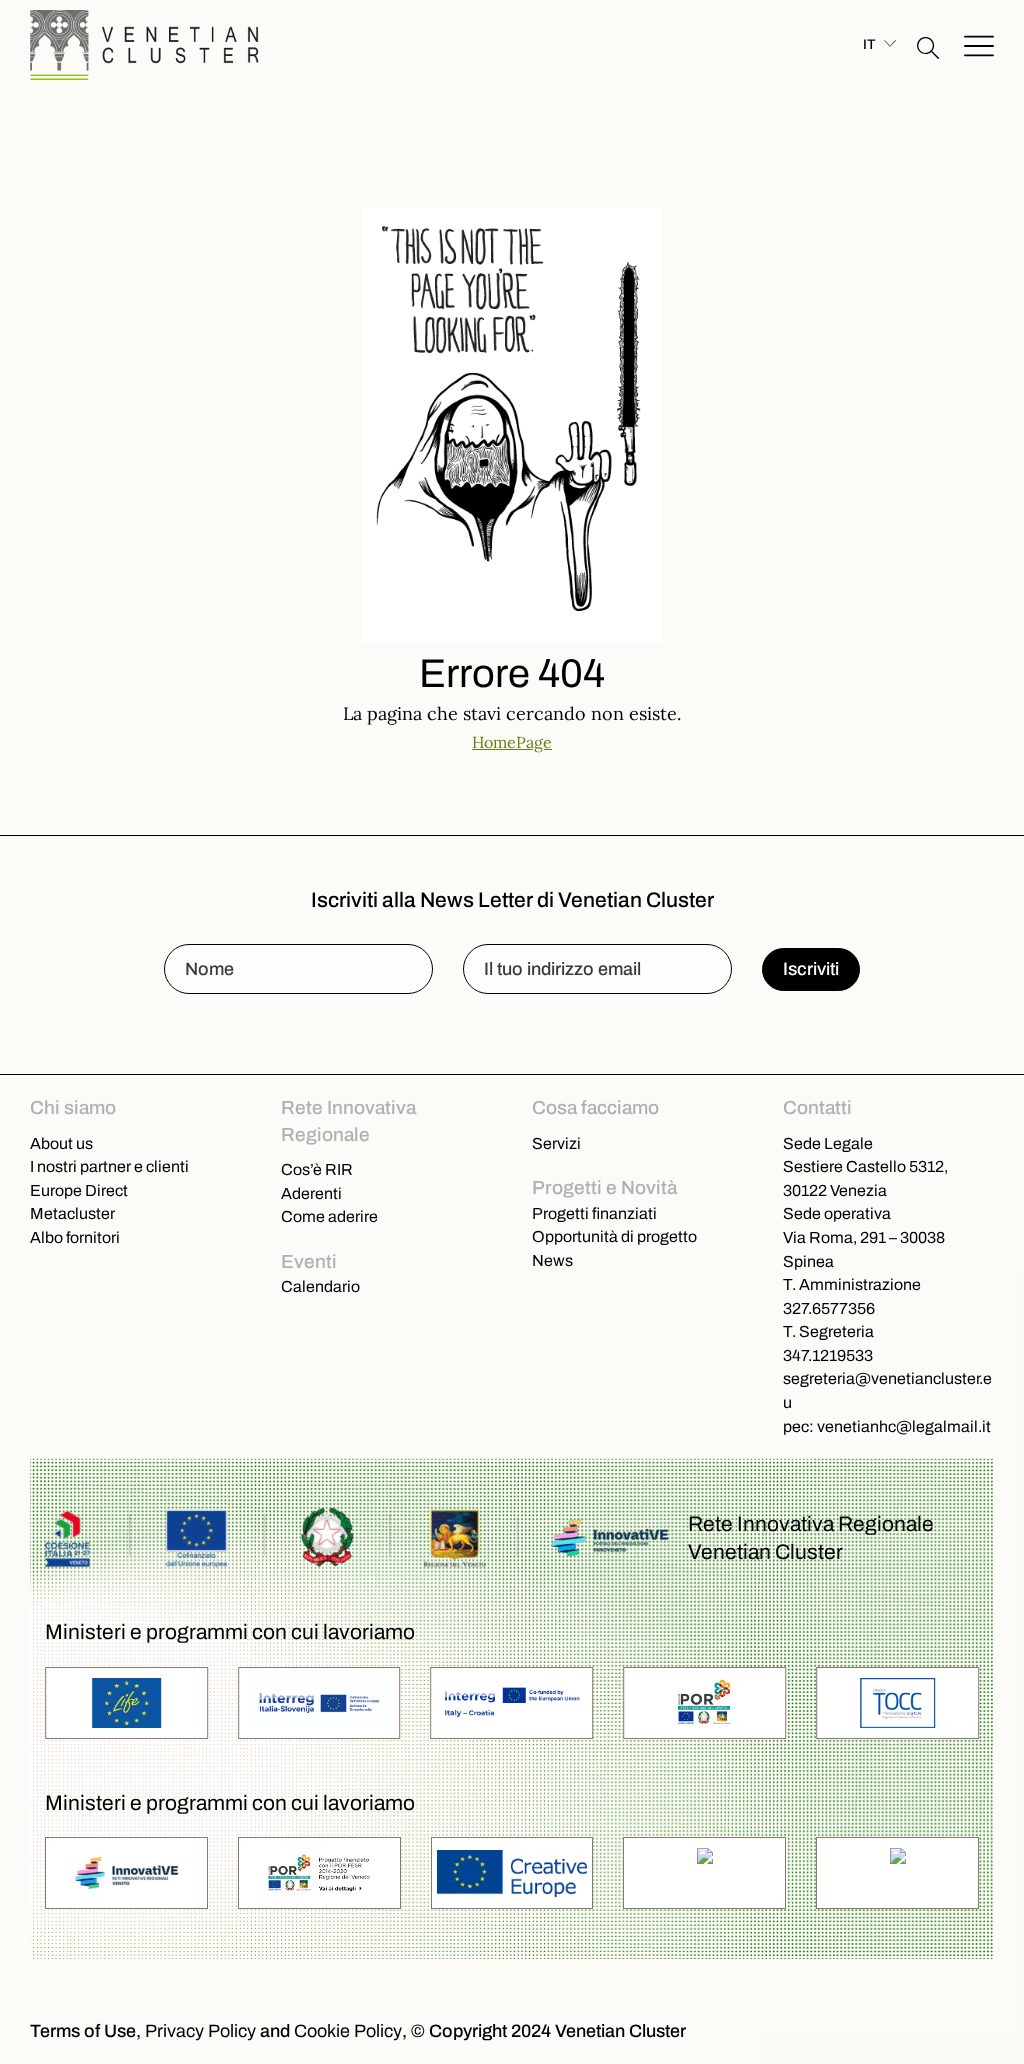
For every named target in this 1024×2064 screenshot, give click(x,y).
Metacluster (72, 1213)
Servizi (556, 1143)
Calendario (320, 1286)
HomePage (512, 741)
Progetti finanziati (594, 1213)
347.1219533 (828, 1355)
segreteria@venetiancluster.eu (887, 1390)
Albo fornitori (75, 1237)
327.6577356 (829, 1308)
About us (61, 1143)
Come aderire (329, 1216)
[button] (928, 45)
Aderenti (311, 1193)
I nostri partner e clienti (109, 1166)
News (552, 1260)
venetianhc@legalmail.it (904, 1426)
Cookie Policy (348, 2031)
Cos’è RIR (317, 1169)
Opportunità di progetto (614, 1236)
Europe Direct (79, 1190)
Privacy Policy (200, 2031)
